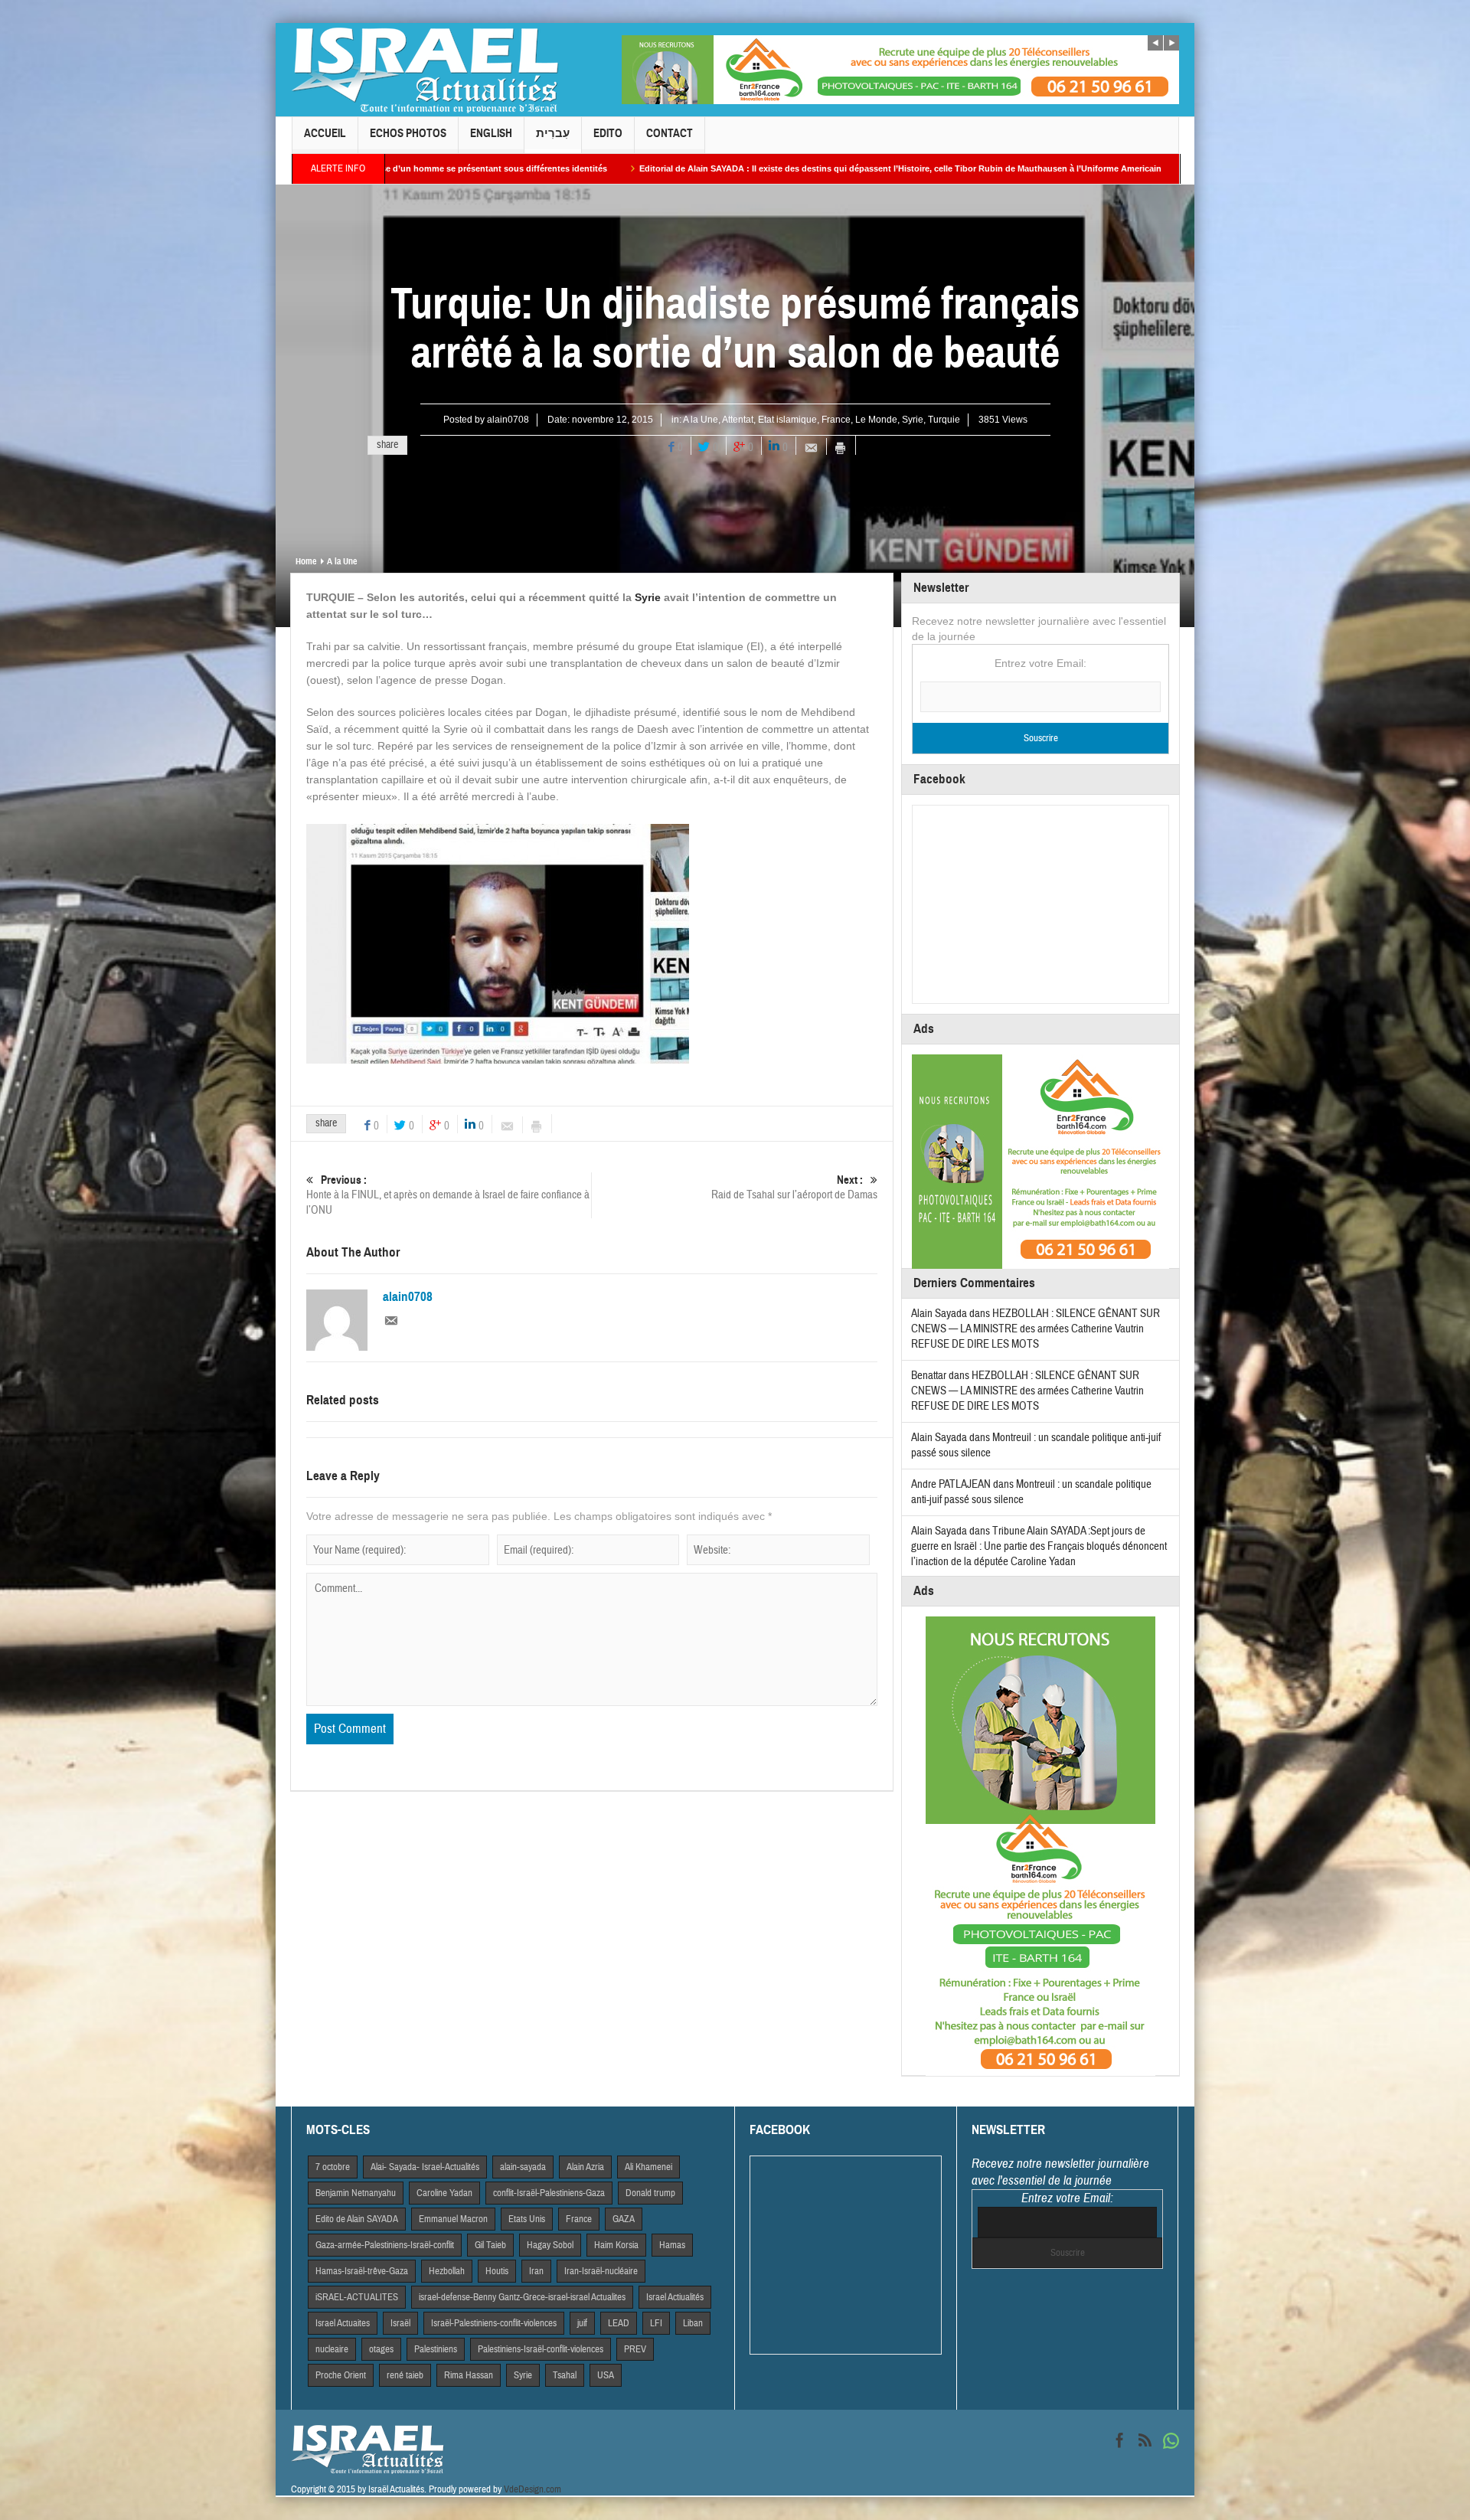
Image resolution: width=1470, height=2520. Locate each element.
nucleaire (332, 2349)
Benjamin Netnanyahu (356, 2193)
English (491, 133)
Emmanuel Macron (453, 2219)
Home (306, 561)
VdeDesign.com (532, 2489)
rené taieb (405, 2375)
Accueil (325, 133)
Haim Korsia (616, 2245)
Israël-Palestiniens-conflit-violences (494, 2323)
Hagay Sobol (550, 2245)
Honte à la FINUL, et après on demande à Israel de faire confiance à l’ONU (448, 1195)
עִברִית (553, 133)
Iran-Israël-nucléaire (601, 2271)
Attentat (738, 420)
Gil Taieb (490, 2245)
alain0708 (508, 420)
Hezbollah (447, 2271)
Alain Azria (585, 2167)
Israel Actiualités (675, 2297)
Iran (536, 2271)
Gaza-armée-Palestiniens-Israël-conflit (385, 2245)
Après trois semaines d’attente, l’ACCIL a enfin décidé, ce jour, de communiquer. (1150, 168)
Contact (670, 133)
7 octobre (333, 2167)
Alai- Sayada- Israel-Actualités (425, 2167)
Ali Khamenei (648, 2167)
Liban (693, 2323)
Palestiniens (436, 2349)
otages (381, 2349)
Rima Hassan (469, 2375)
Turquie (944, 420)
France (836, 420)
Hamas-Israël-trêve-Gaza (362, 2271)
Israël (400, 2323)
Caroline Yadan (444, 2193)
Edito (608, 133)
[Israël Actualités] (425, 70)
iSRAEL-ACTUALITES (357, 2297)
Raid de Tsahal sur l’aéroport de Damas (794, 1188)
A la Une (701, 420)
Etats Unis (527, 2219)
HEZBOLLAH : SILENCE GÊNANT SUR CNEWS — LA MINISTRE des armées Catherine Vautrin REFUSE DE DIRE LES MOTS (1036, 1329)
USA (606, 2375)
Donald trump (650, 2193)
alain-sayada (523, 2167)
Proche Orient (341, 2375)
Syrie (913, 420)
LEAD (619, 2323)
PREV (635, 2349)
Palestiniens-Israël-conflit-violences (541, 2349)
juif (582, 2323)
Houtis (497, 2271)
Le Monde (876, 420)
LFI (656, 2323)
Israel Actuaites (343, 2323)
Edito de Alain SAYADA (357, 2219)
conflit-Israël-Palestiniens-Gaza (549, 2193)
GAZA (624, 2219)
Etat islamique (787, 420)
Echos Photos (408, 133)
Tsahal (565, 2375)
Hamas (672, 2245)
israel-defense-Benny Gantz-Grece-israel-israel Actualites (522, 2297)
